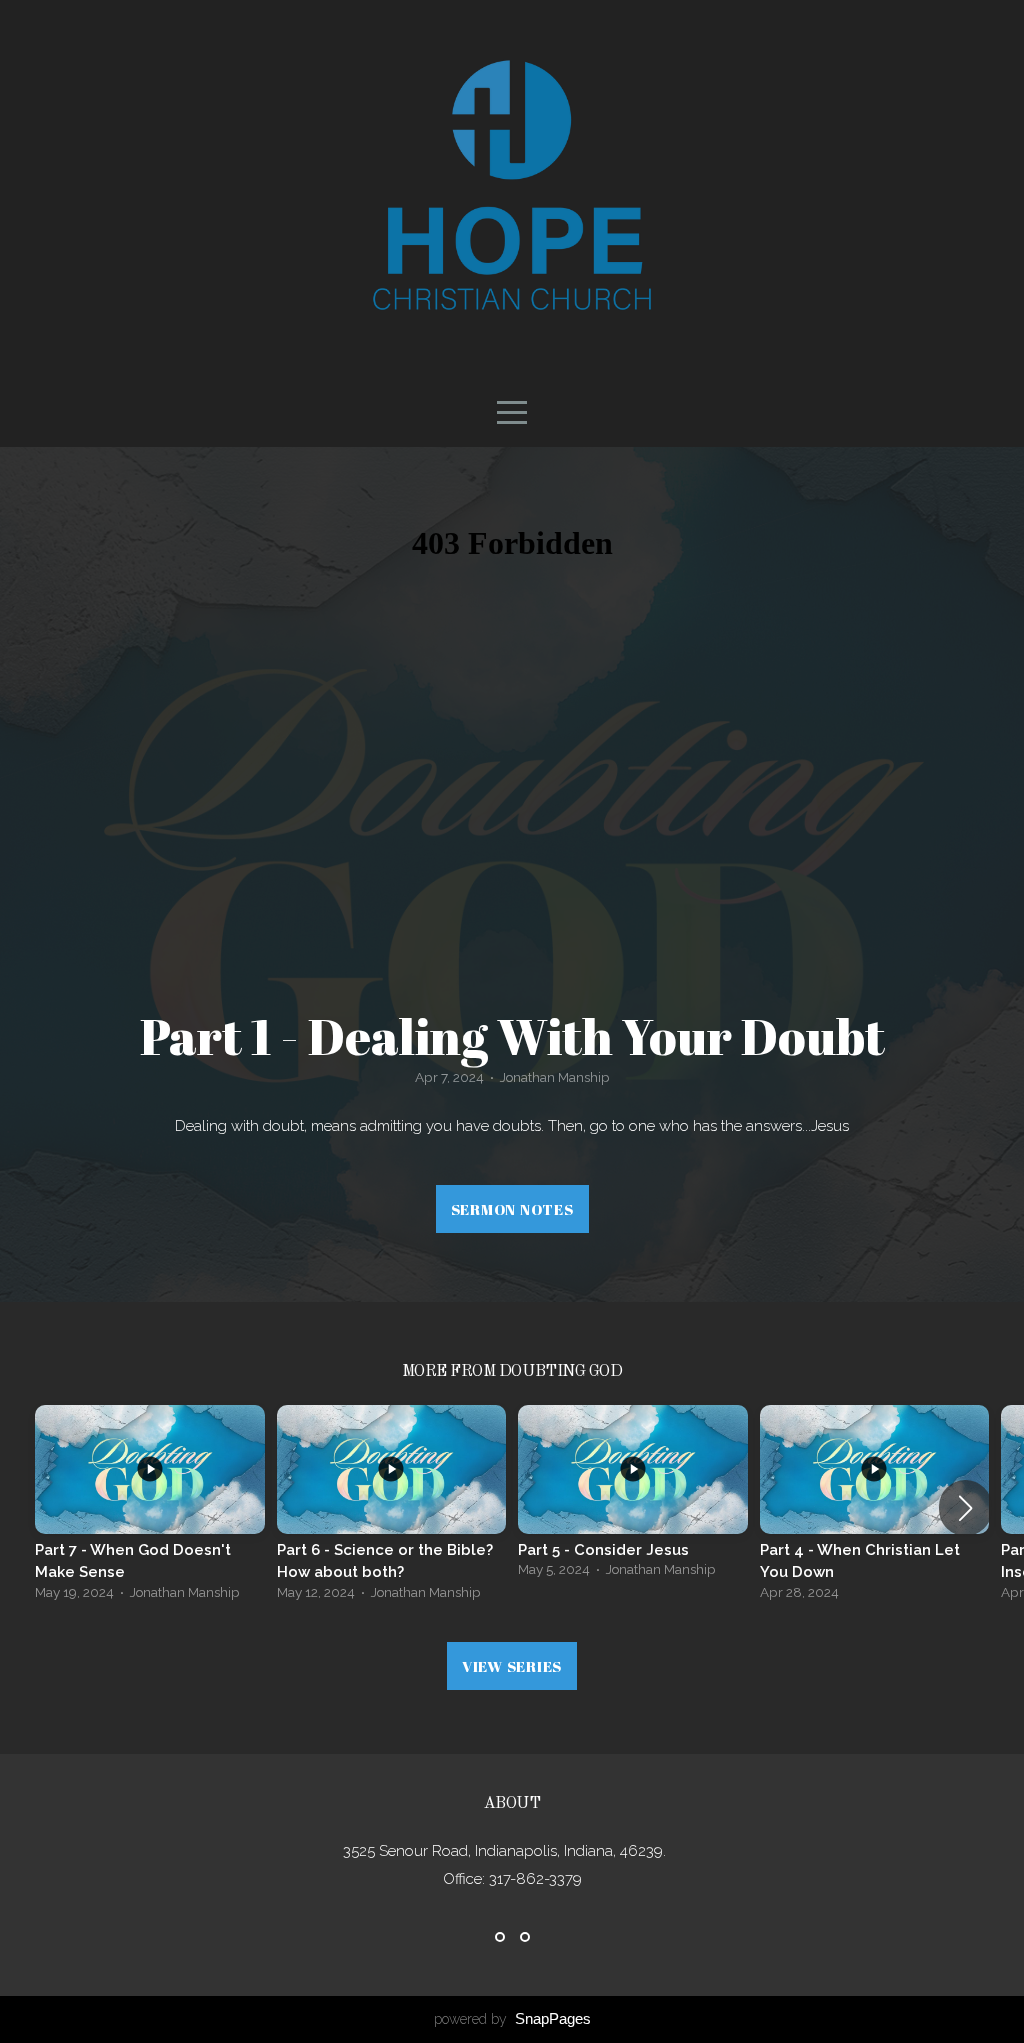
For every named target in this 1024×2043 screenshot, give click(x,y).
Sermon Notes (512, 1209)
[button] (965, 1508)
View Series (512, 1666)
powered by (512, 2019)
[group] (150, 1508)
